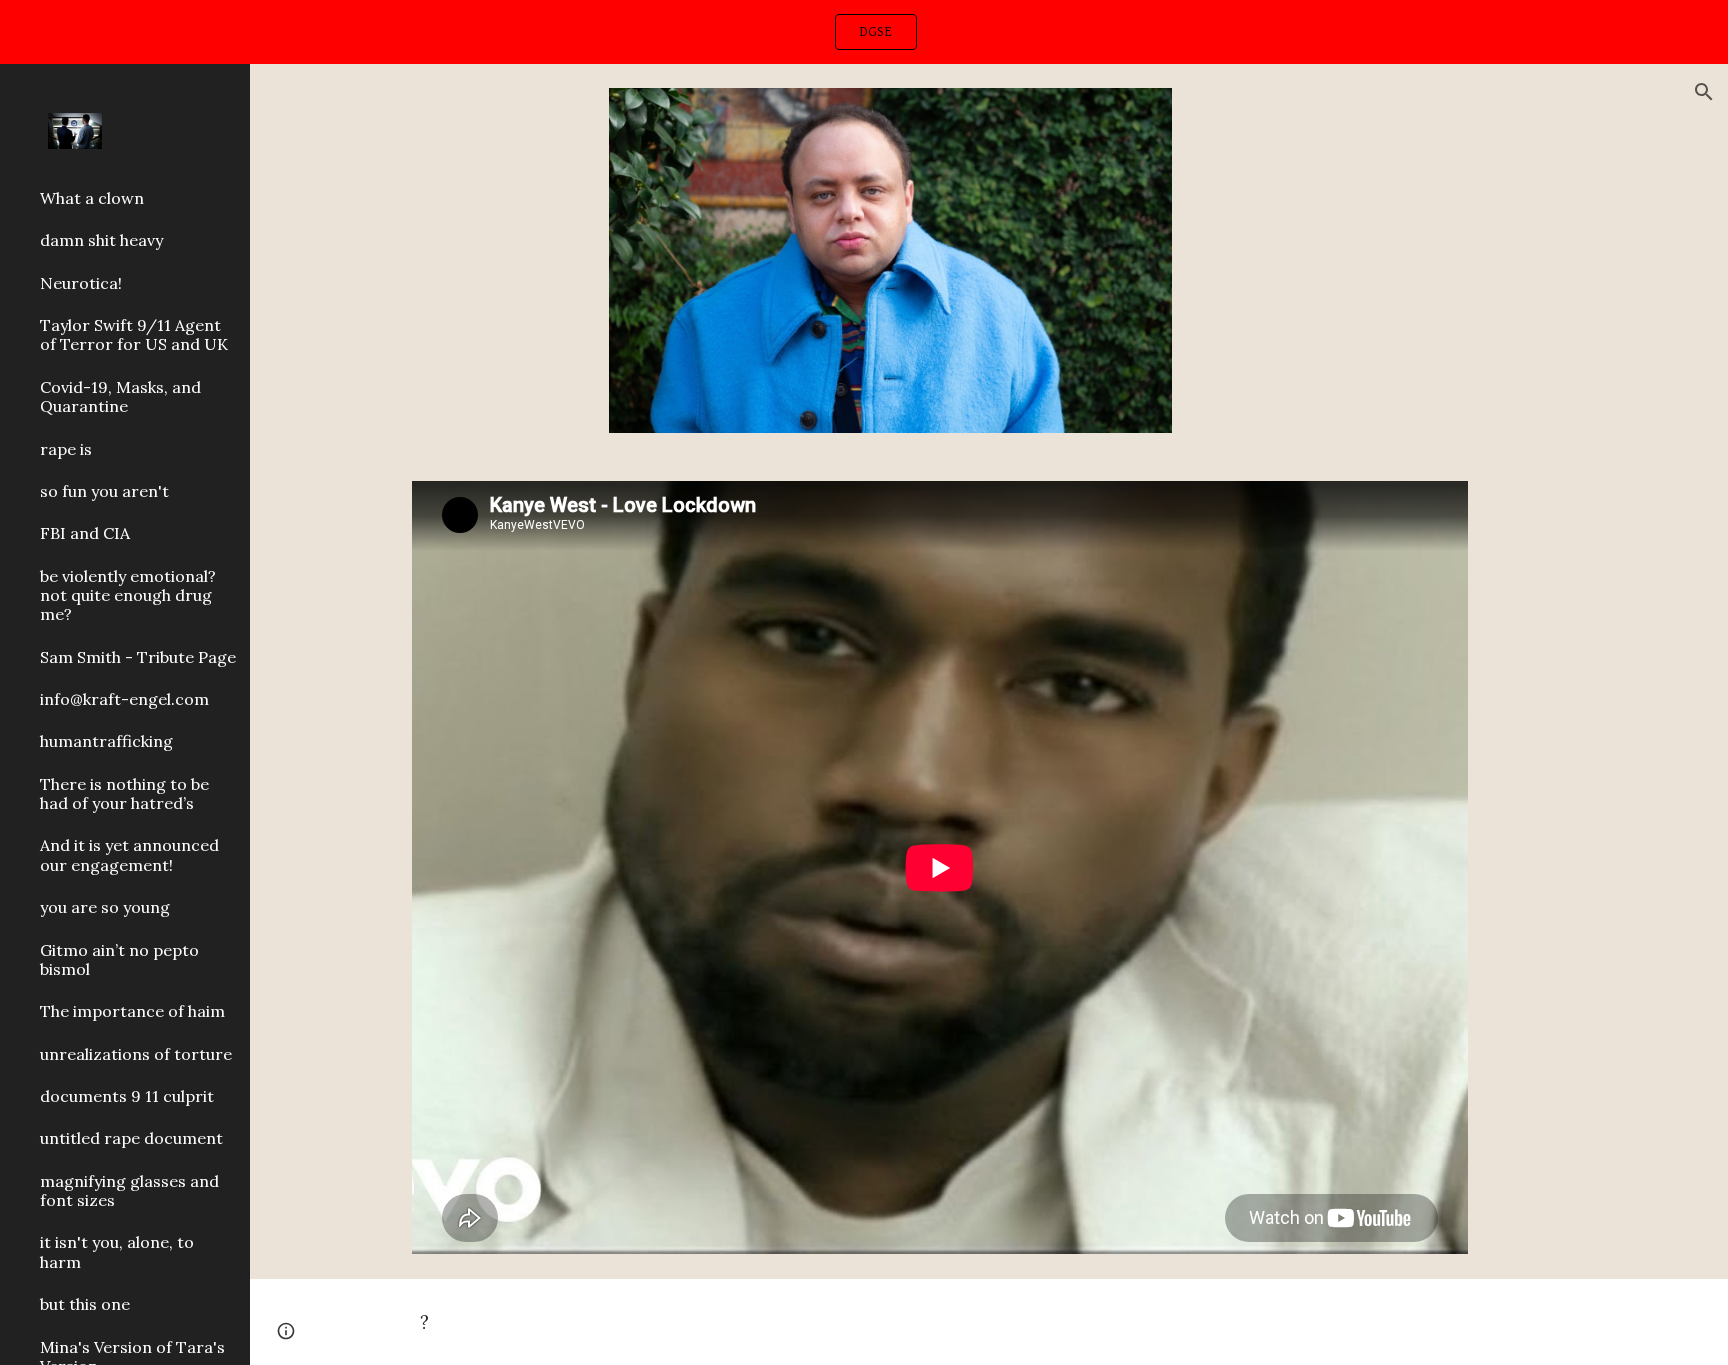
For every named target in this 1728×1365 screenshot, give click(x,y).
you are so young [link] (105, 907)
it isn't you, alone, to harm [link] (117, 1251)
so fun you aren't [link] (104, 491)
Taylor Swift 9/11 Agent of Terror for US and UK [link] (134, 334)
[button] (1704, 92)
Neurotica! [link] (81, 283)
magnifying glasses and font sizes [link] (129, 1190)
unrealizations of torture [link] (136, 1054)
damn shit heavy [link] (101, 240)
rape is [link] (66, 449)
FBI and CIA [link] (85, 533)
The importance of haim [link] (132, 1011)
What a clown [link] (92, 198)
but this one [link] (85, 1304)
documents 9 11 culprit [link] (127, 1096)
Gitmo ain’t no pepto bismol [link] (119, 959)
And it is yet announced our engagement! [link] (129, 854)
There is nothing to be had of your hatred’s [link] (124, 793)
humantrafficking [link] (106, 741)
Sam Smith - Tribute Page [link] (138, 657)
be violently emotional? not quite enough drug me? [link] (128, 595)
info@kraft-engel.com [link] (124, 699)
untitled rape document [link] (131, 1138)
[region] (864, 32)
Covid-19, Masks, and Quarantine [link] (120, 396)
